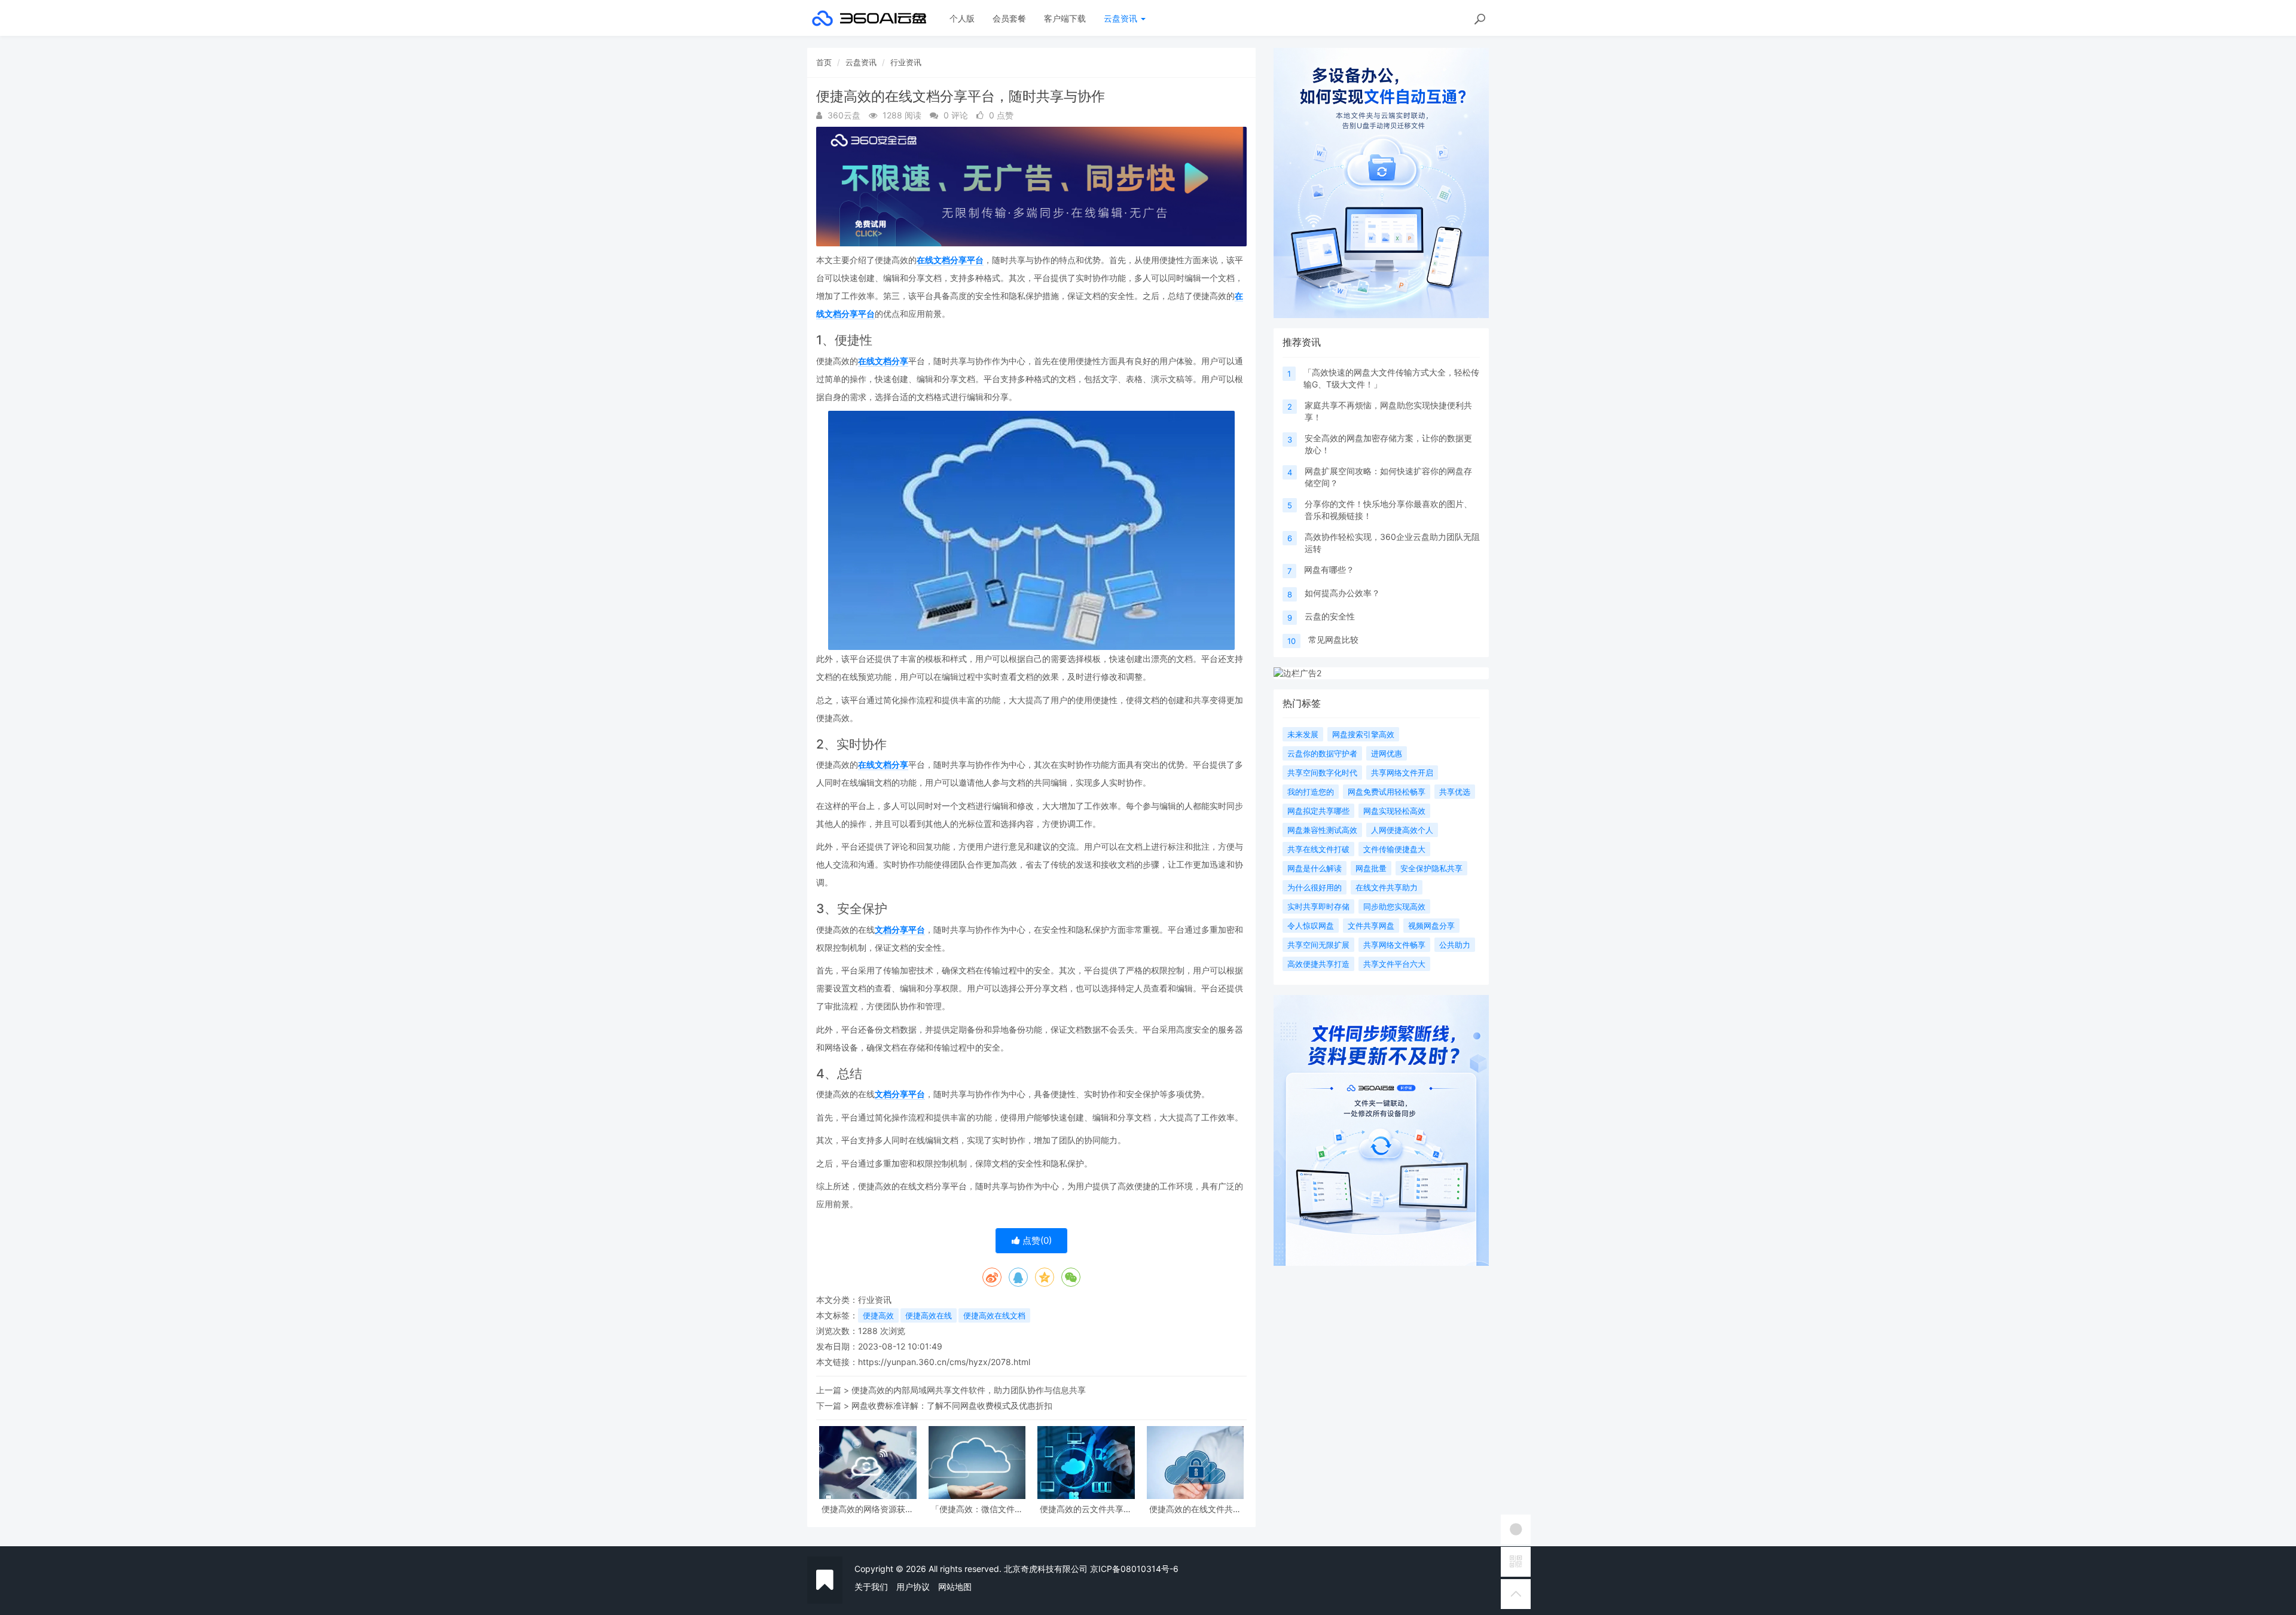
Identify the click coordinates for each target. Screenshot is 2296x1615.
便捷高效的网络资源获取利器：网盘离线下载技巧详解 (868, 1509)
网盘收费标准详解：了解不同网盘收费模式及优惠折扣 (952, 1405)
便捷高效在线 (929, 1315)
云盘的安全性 (1330, 616)
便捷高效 (878, 1315)
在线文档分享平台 (950, 260)
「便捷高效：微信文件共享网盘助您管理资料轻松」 (977, 1509)
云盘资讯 (1122, 18)
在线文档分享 (883, 361)
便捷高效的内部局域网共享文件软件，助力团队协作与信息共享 (969, 1390)
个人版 (962, 18)
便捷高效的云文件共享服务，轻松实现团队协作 (1086, 1509)
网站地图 (955, 1587)
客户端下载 (1065, 18)
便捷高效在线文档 (994, 1315)
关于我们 (871, 1587)
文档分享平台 (900, 929)
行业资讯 (906, 62)
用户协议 (913, 1587)
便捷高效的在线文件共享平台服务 (1195, 1509)
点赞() (1036, 1240)
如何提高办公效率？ (1342, 593)
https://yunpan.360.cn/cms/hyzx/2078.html (944, 1362)
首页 (824, 62)
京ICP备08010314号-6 (1134, 1569)
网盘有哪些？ (1329, 570)
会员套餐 (1009, 18)
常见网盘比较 (1333, 639)
